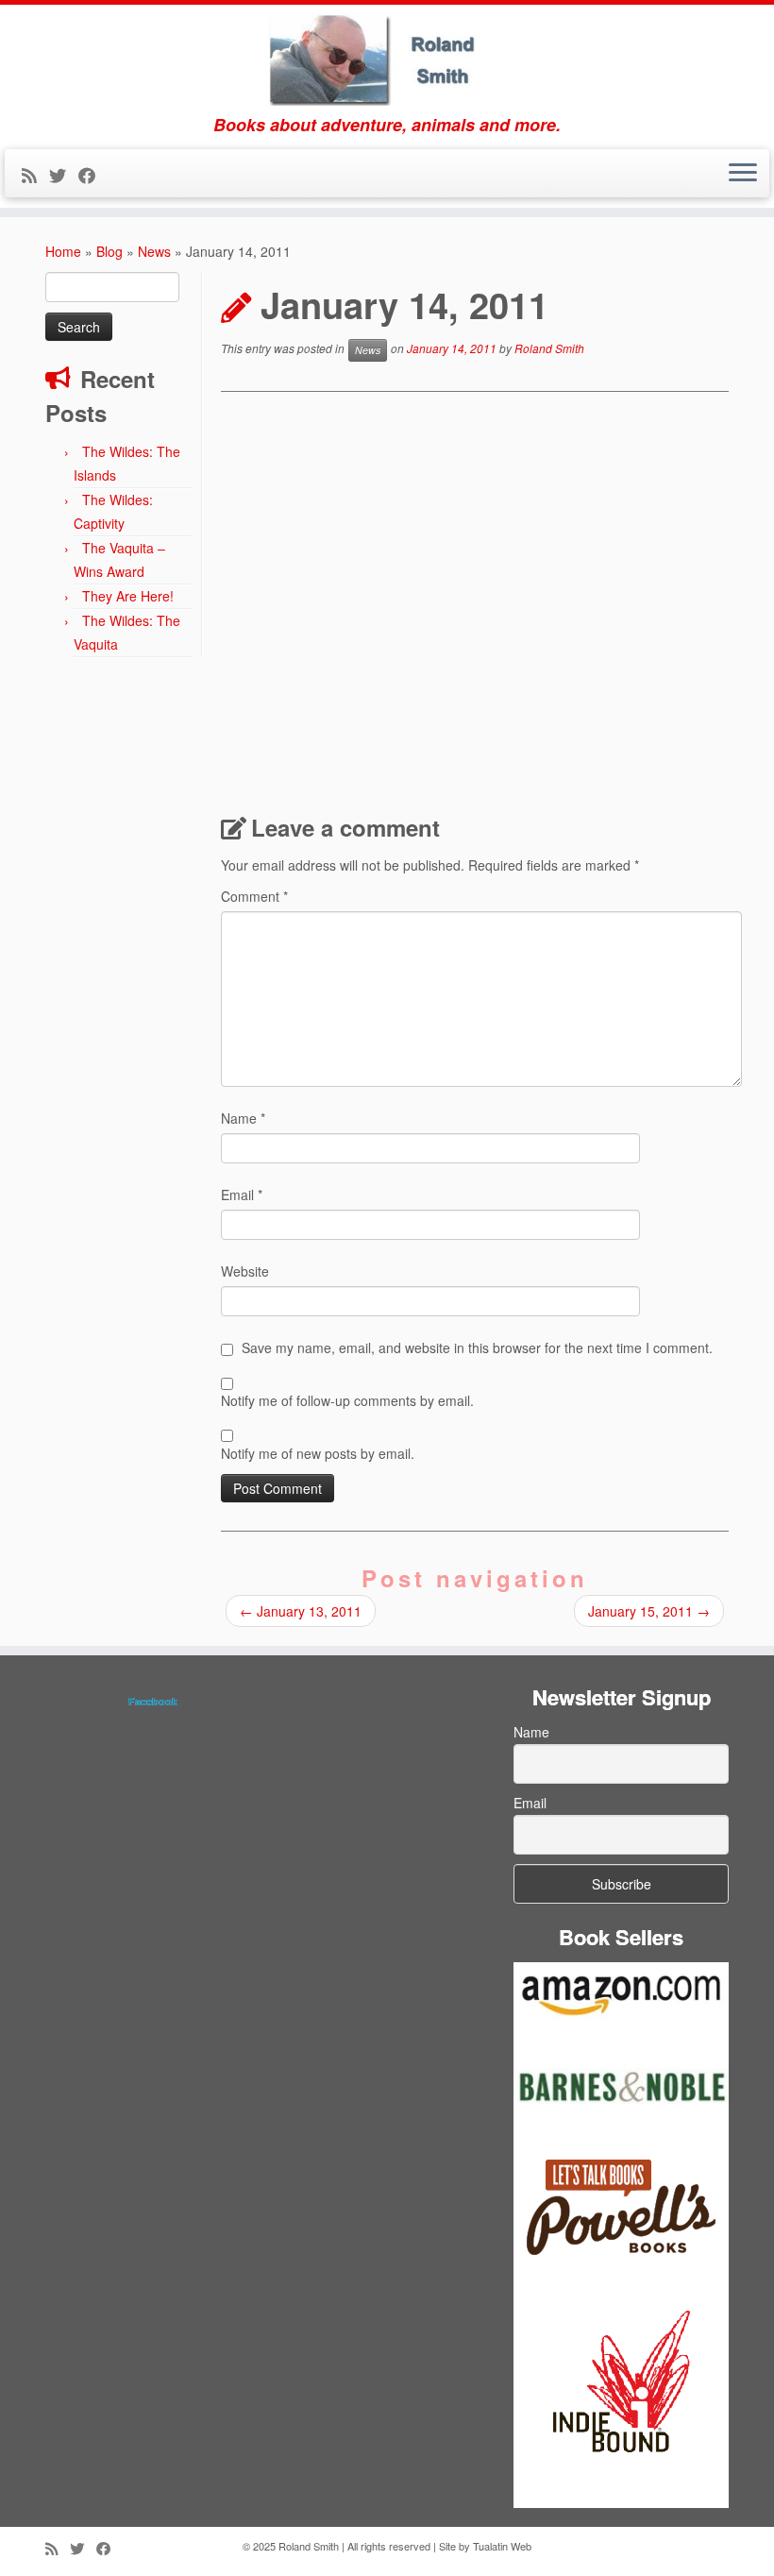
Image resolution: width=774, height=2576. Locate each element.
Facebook (153, 1701)
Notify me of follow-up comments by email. (347, 1400)
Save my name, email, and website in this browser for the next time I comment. (477, 1347)
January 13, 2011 (301, 1611)
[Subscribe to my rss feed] (35, 175)
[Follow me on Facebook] (93, 175)
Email (242, 1195)
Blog (109, 251)
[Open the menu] (743, 174)
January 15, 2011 (649, 1611)
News (154, 251)
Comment (254, 896)
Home (63, 251)
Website (245, 1271)
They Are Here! (128, 596)
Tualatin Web (502, 2546)
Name (243, 1118)
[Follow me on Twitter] (64, 175)
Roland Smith (549, 348)
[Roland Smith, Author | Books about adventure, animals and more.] (387, 60)
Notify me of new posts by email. (318, 1453)
